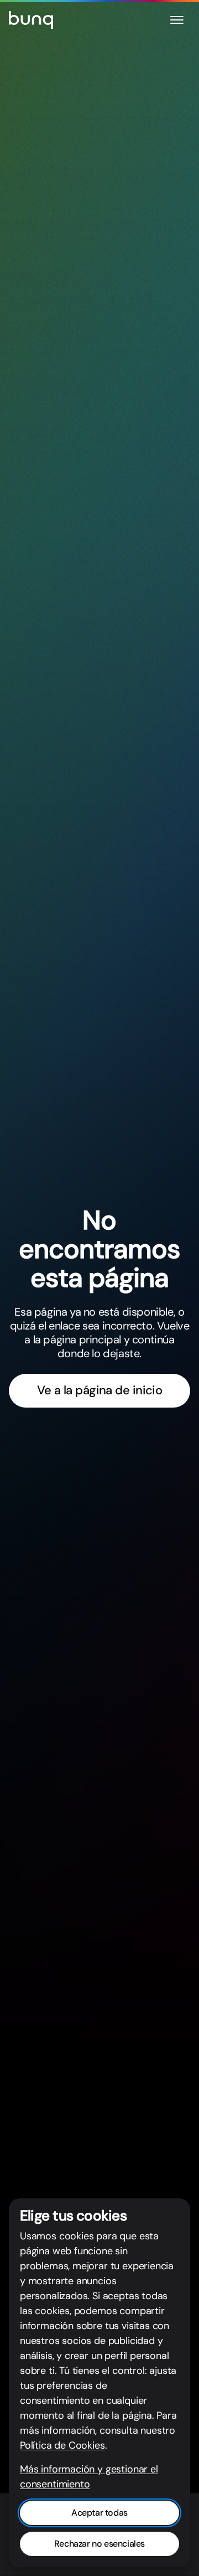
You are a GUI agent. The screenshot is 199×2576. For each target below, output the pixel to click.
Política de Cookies (62, 2445)
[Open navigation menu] (177, 20)
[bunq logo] (31, 20)
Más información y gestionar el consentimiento (89, 2477)
